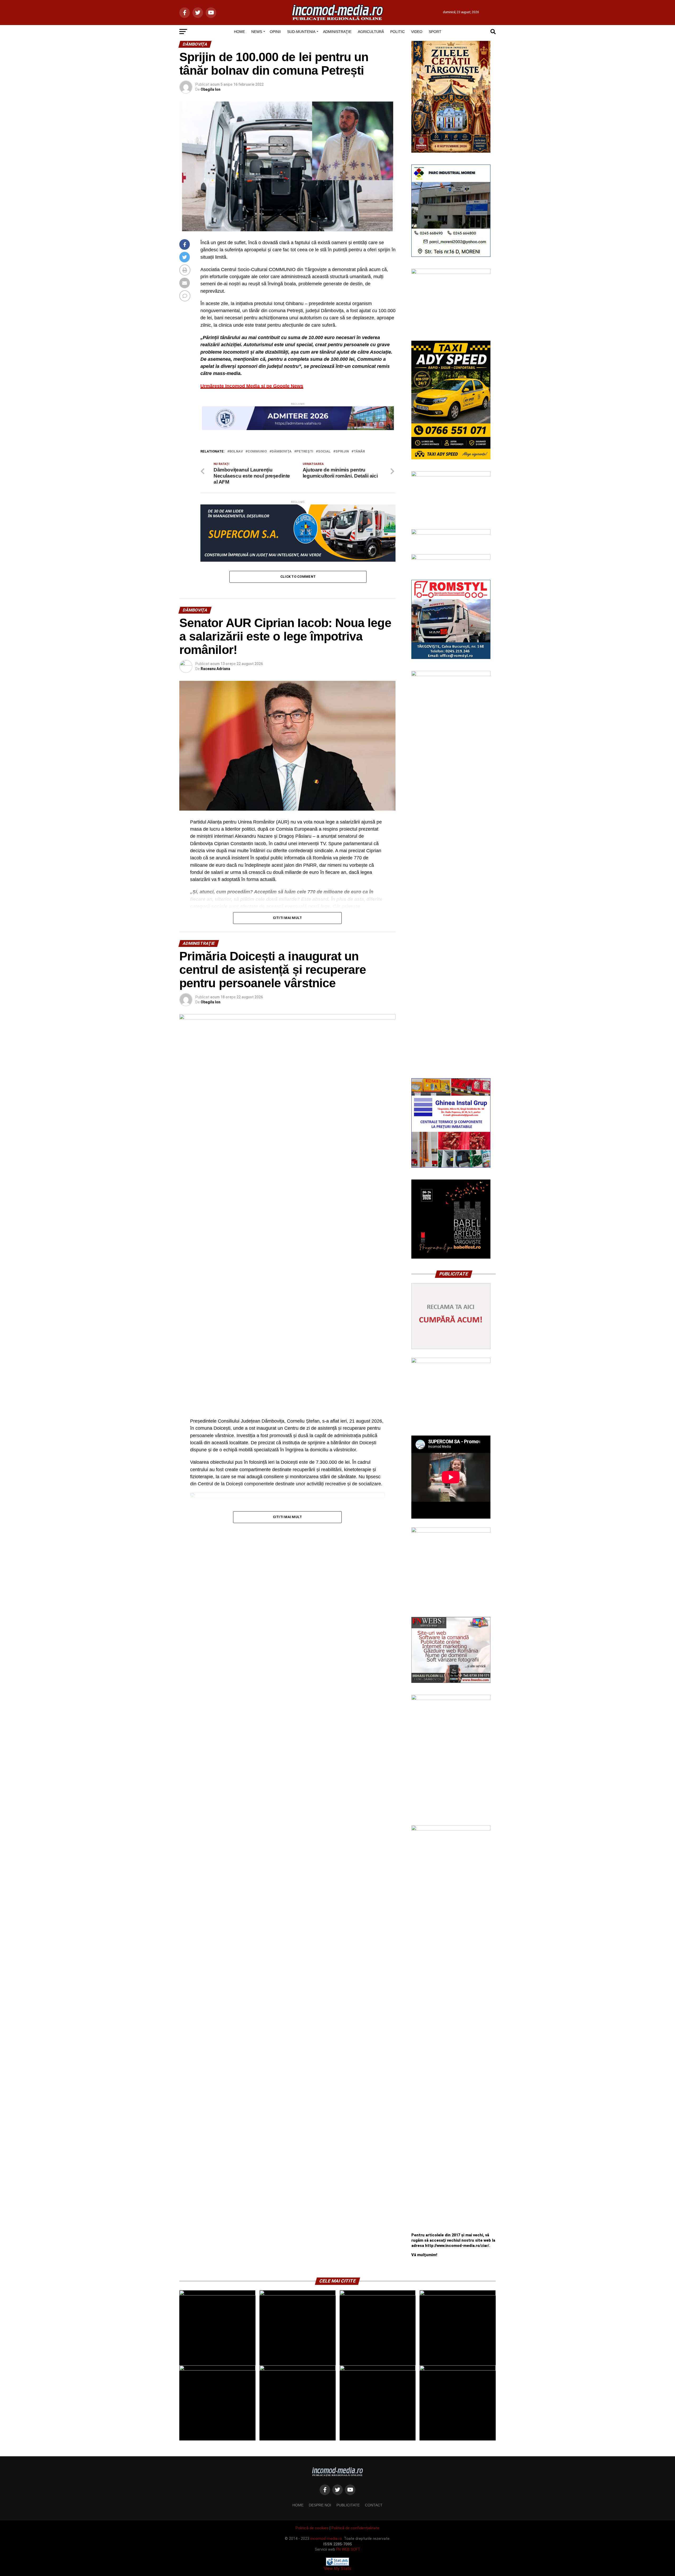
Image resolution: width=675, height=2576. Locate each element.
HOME (239, 32)
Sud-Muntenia (301, 32)
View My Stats (337, 2568)
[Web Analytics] (337, 2564)
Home (298, 2505)
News (257, 32)
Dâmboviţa (282, 452)
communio (257, 452)
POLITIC (397, 32)
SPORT (435, 32)
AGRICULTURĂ (371, 32)
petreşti (305, 452)
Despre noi (320, 2505)
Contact (374, 2505)
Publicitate (348, 2505)
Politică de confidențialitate (355, 2528)
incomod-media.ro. (327, 2539)
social (324, 452)
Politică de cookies (312, 2528)
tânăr (359, 452)
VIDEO (417, 32)
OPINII (275, 32)
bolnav (236, 452)
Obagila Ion (211, 89)
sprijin (342, 452)
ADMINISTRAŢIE (337, 32)
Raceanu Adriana (215, 669)
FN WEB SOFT (348, 2549)
